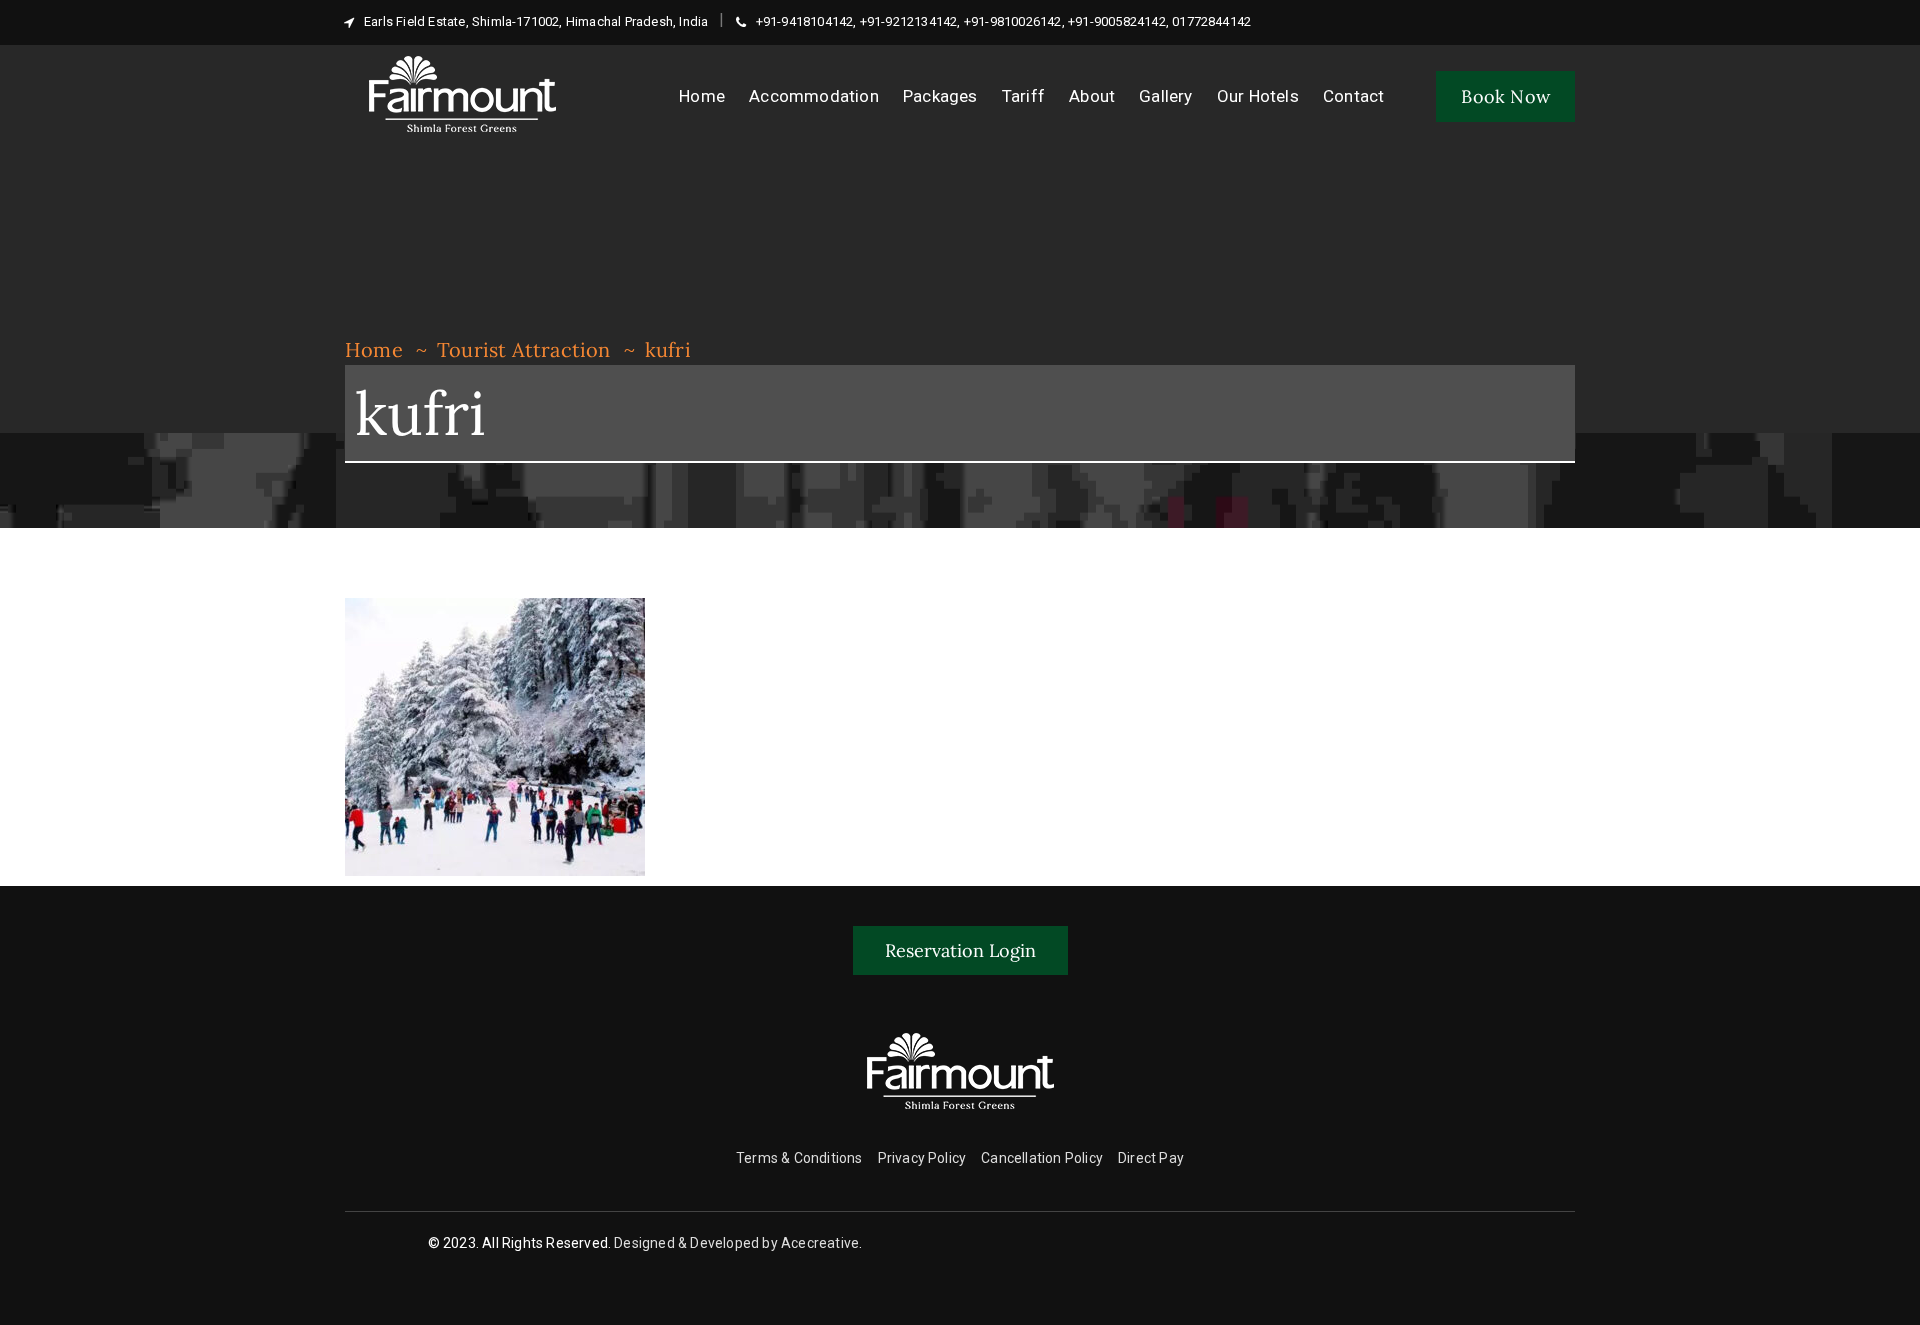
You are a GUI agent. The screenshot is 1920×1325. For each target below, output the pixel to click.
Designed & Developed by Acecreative (736, 1243)
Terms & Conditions (799, 1158)
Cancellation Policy (1042, 1158)
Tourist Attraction (524, 349)
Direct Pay (1151, 1158)
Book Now (1505, 96)
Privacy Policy (922, 1158)
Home (374, 349)
